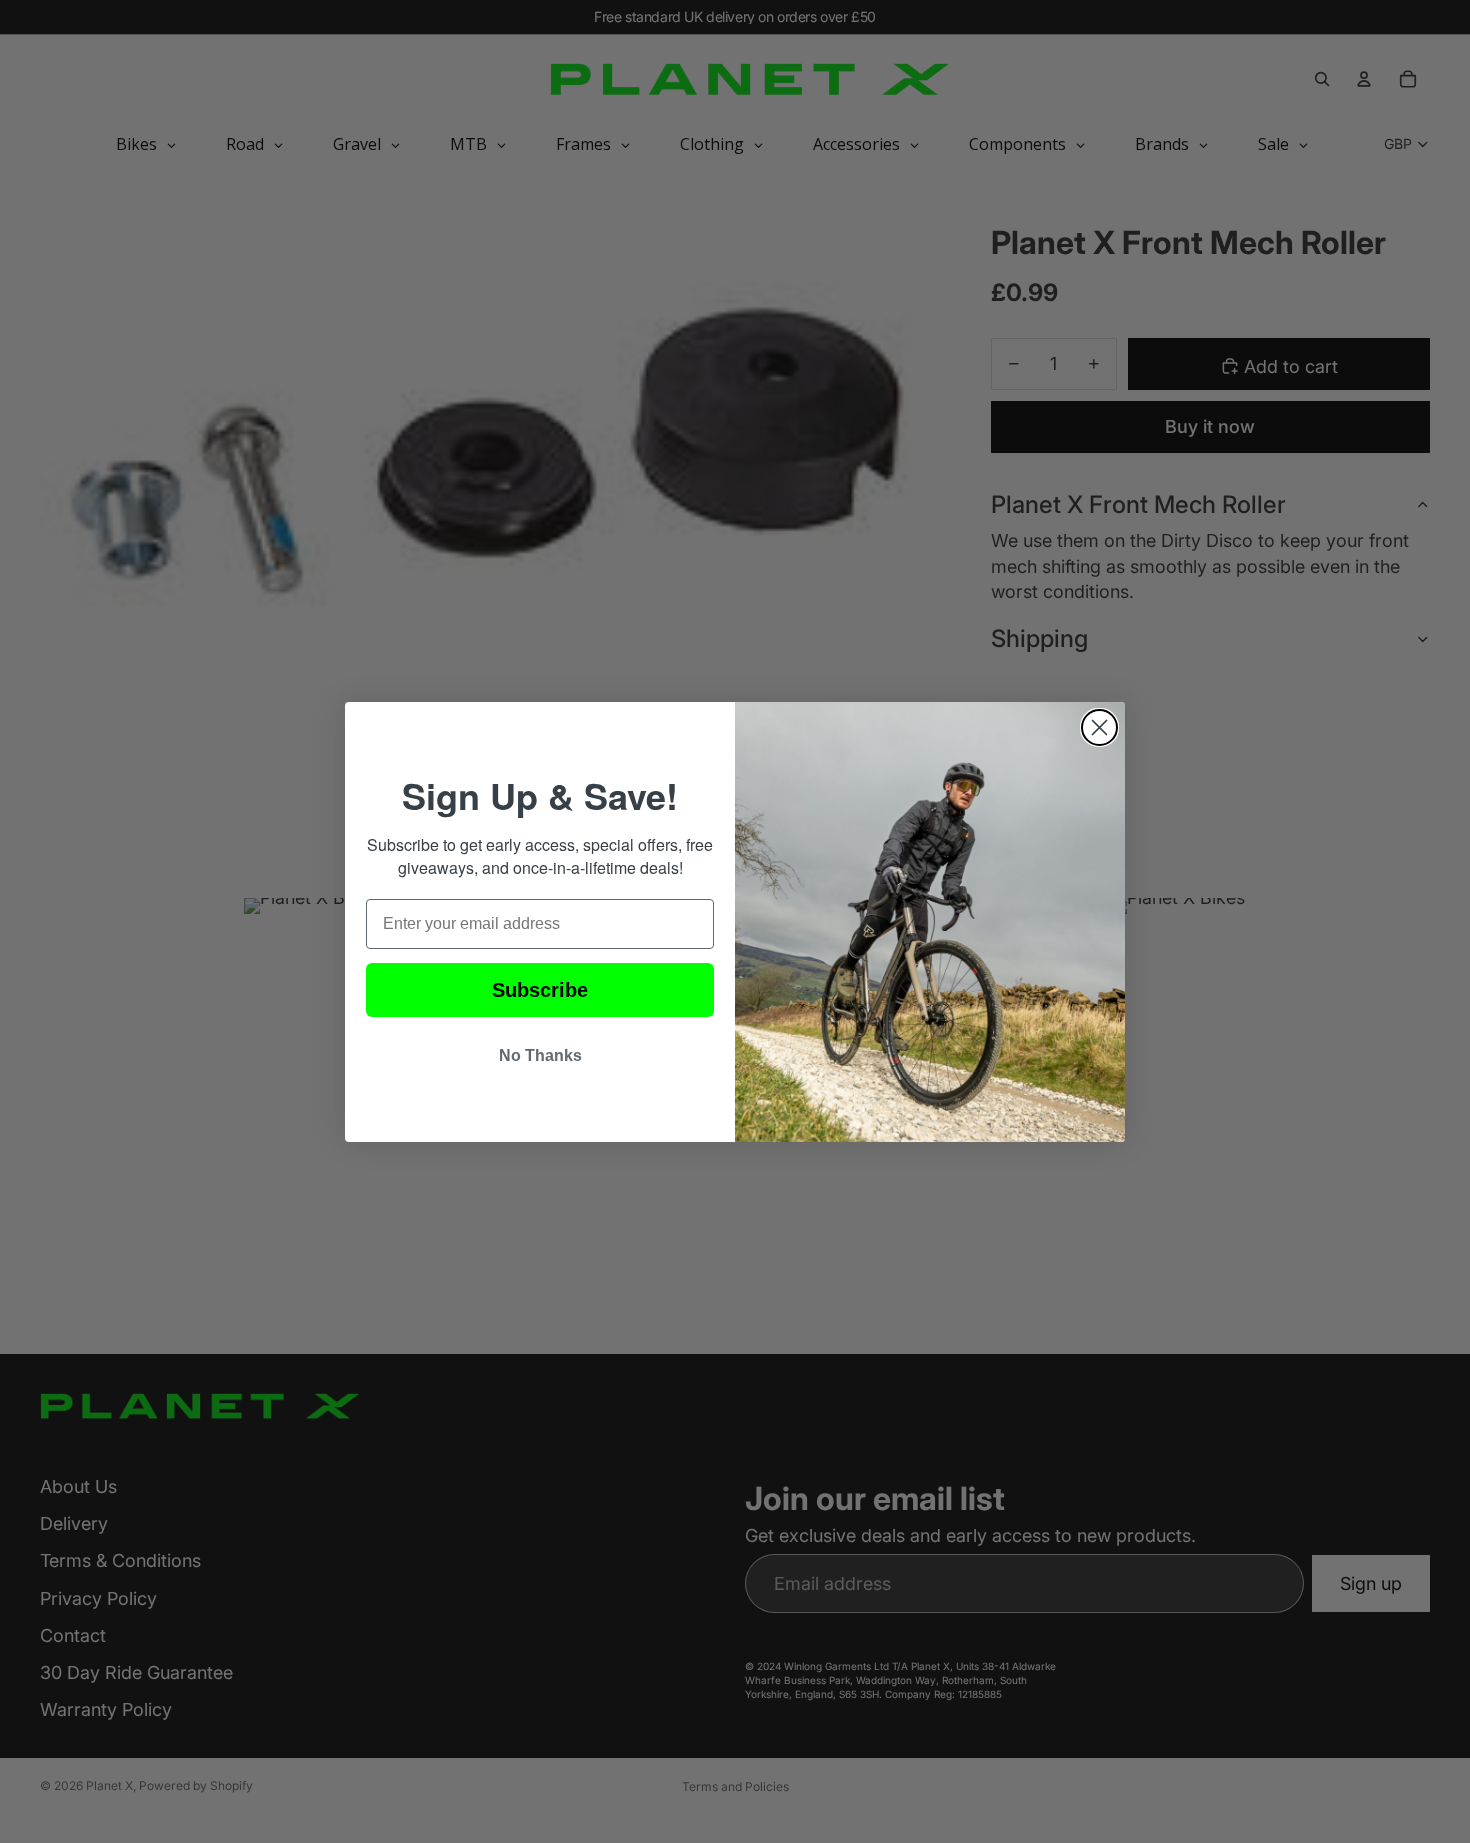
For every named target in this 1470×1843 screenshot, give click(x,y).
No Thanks (540, 1055)
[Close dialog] (1099, 727)
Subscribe (540, 990)
